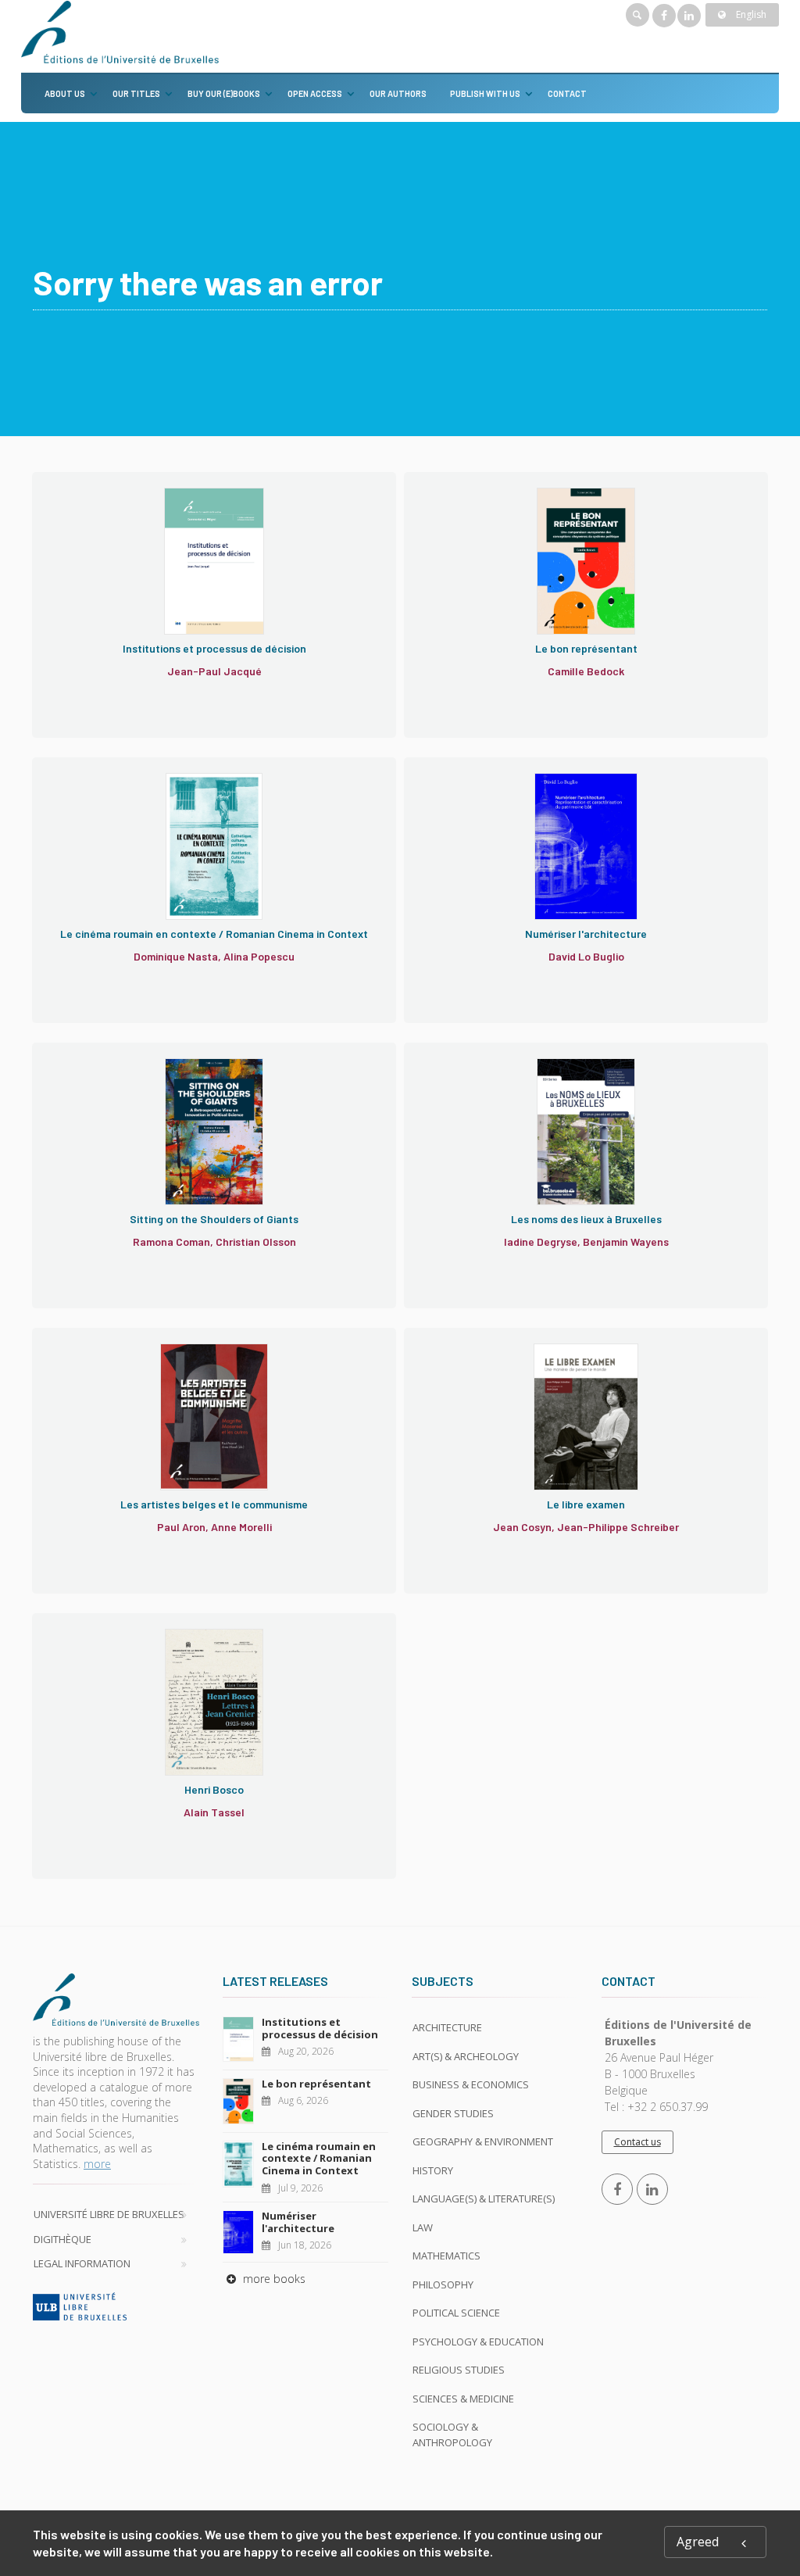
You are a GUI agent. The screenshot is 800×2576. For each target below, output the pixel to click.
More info (106, 543)
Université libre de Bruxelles (109, 2214)
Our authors (398, 93)
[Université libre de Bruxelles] (116, 2306)
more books (273, 2279)
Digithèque (62, 2239)
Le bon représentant (316, 2084)
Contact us (637, 2142)
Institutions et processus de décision (320, 2028)
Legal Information (82, 2263)
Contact (567, 93)
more (97, 2164)
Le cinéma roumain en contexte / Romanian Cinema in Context (319, 2158)
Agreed (698, 2542)
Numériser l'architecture (298, 2222)
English (750, 14)
